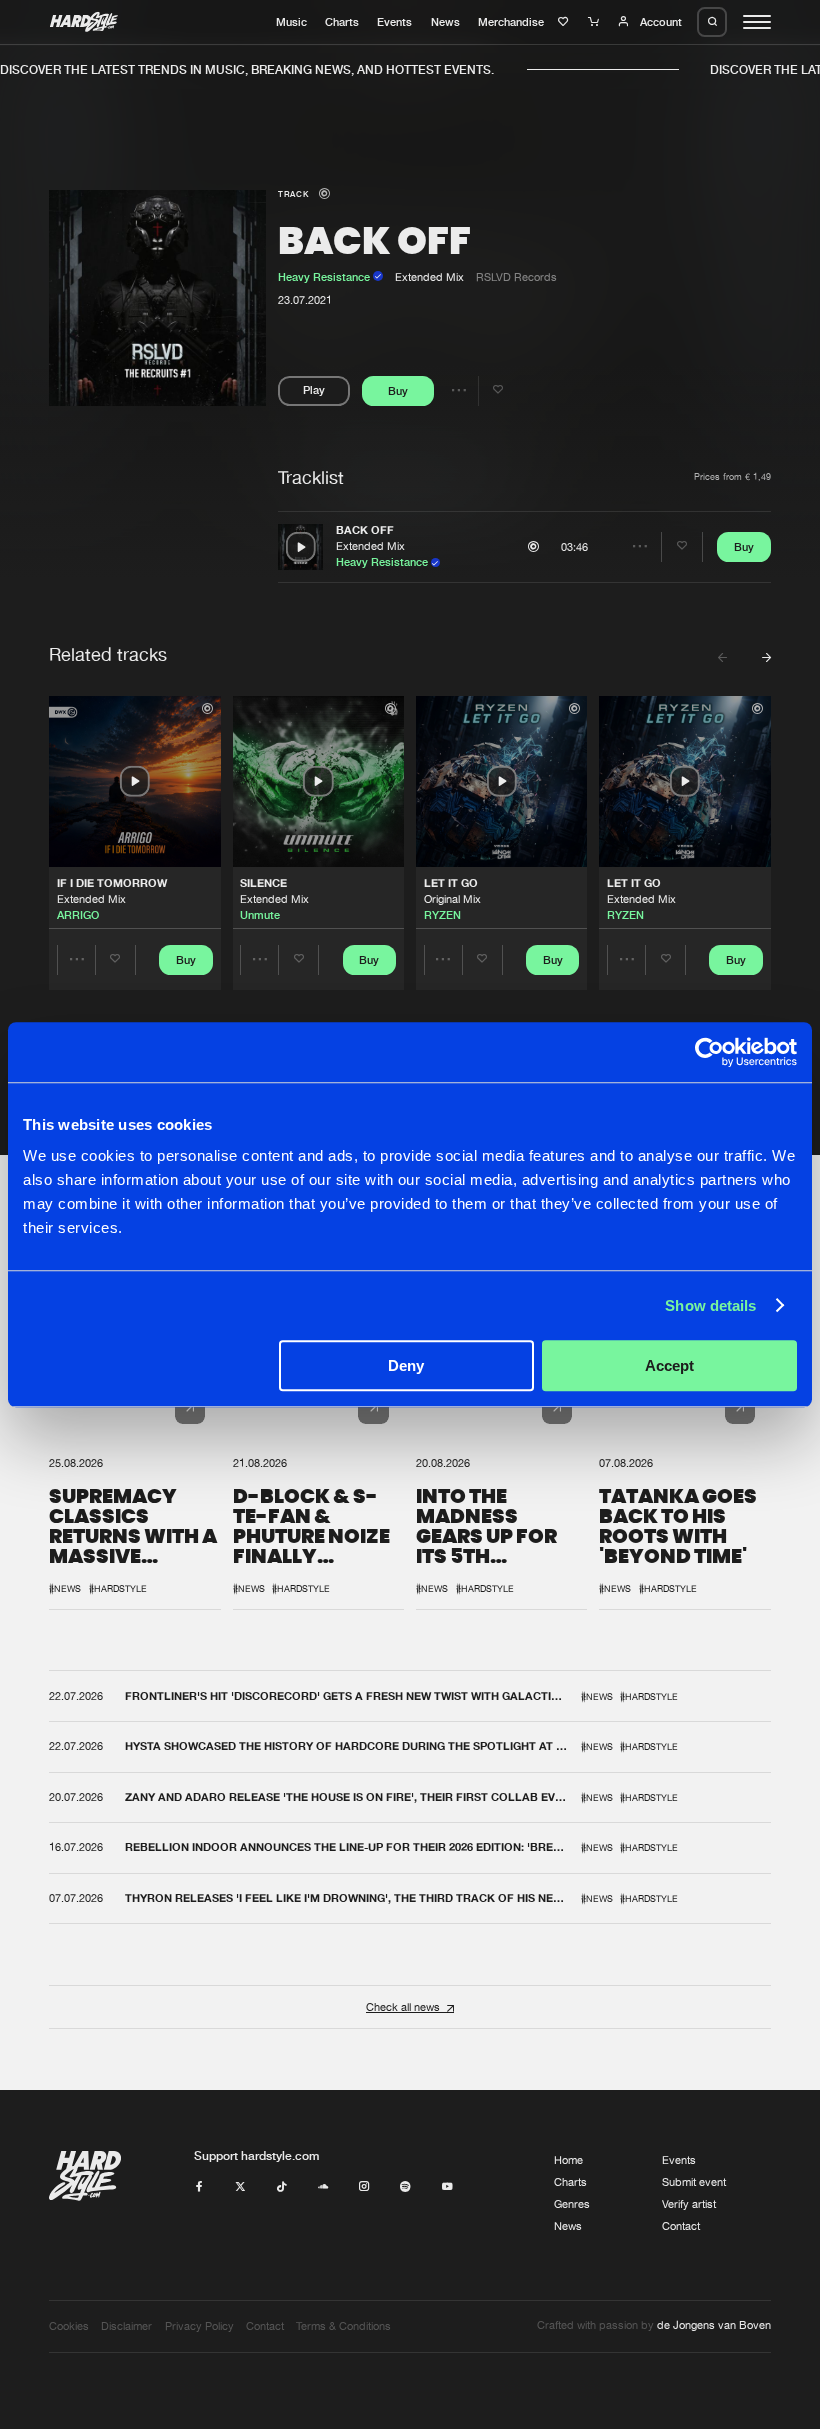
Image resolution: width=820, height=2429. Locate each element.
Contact (681, 2226)
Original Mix (452, 899)
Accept (669, 1365)
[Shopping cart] (595, 22)
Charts (342, 22)
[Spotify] (405, 2187)
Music (291, 22)
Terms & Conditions (343, 2326)
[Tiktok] (281, 2187)
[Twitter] (240, 2187)
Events (394, 22)
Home (568, 2160)
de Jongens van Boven (714, 2325)
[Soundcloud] (323, 2187)
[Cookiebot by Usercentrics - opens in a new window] (709, 1052)
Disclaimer (126, 2326)
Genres (572, 2204)
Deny (406, 1365)
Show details (710, 1305)
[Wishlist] (565, 22)
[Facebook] (199, 2187)
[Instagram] (364, 2187)
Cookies (69, 2326)
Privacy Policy (199, 2326)
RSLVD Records (516, 277)
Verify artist (689, 2204)
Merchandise (511, 22)
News (445, 22)
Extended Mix (370, 546)
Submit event (694, 2182)
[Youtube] (447, 2187)
